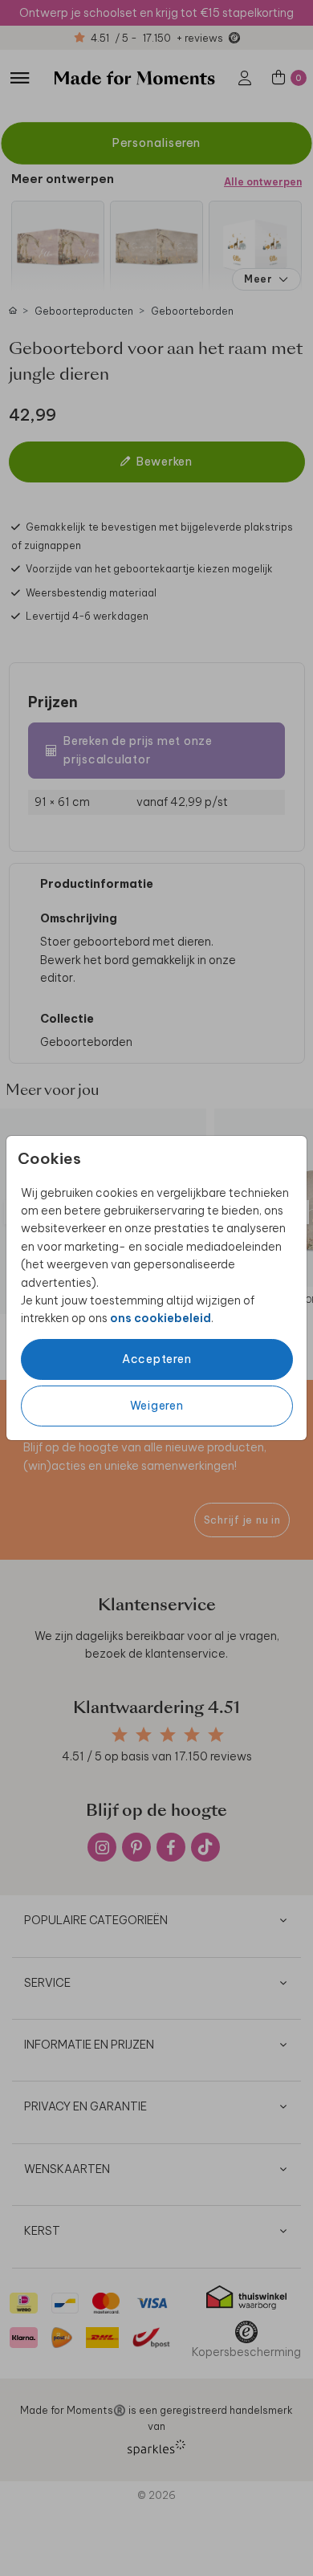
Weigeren (157, 1406)
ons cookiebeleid (161, 1318)
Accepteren (157, 1359)
